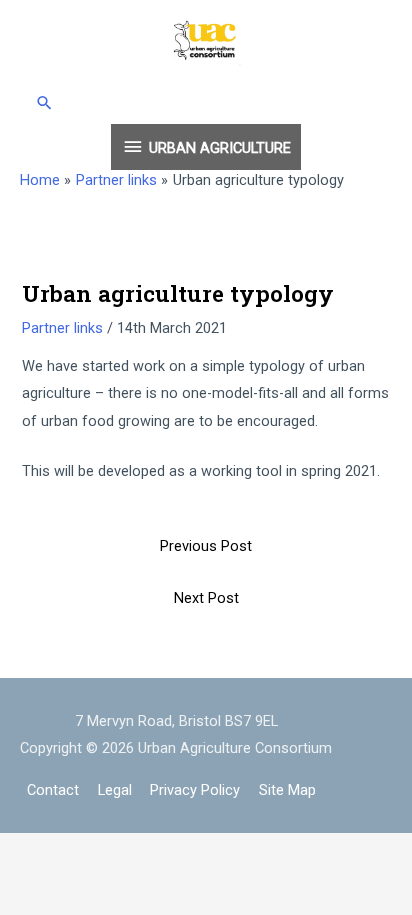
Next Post (206, 598)
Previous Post (206, 546)
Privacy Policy (195, 790)
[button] (206, 102)
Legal (115, 790)
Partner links (62, 328)
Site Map (287, 790)
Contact (53, 790)
